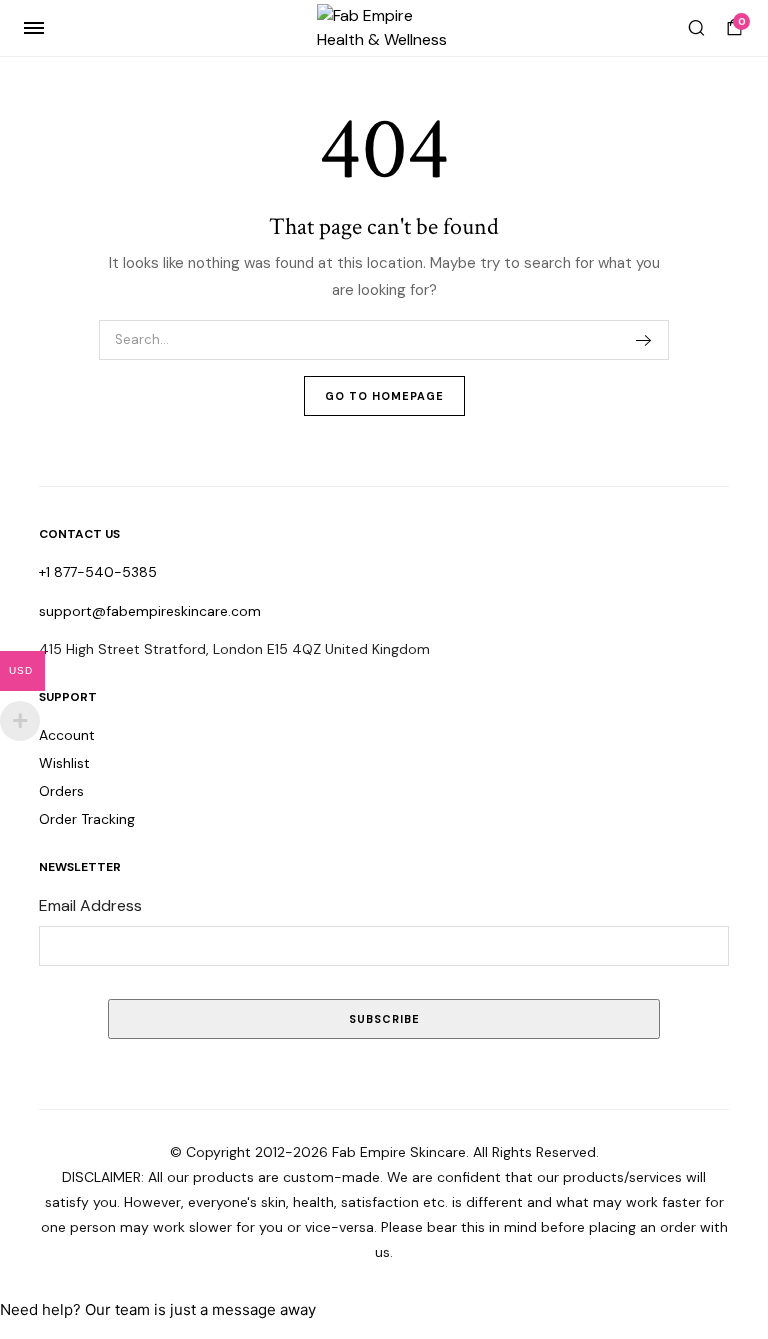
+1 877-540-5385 (98, 572)
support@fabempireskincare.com (150, 611)
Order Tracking (87, 819)
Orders (61, 791)
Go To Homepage (384, 396)
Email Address (90, 905)
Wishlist (64, 763)
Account (67, 735)
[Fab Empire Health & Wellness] (384, 28)
